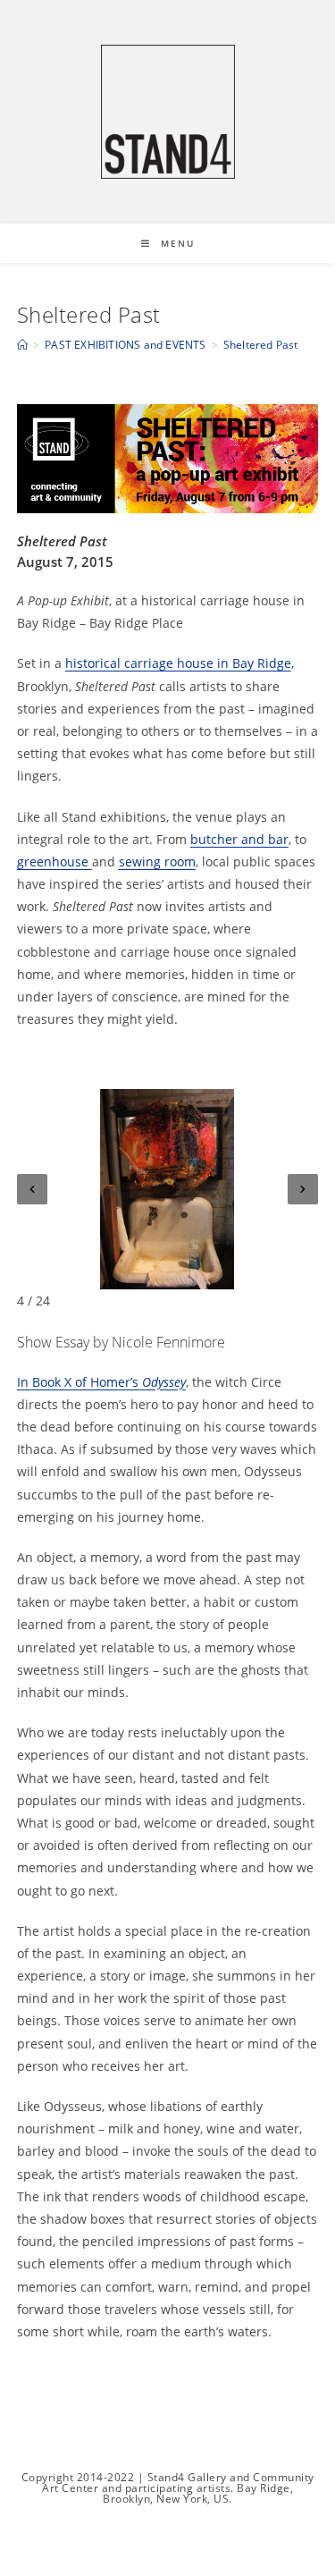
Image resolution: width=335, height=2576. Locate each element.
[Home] (22, 345)
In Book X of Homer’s (101, 1382)
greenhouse (54, 861)
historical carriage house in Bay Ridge (178, 663)
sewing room (157, 861)
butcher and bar (239, 839)
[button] (32, 1189)
